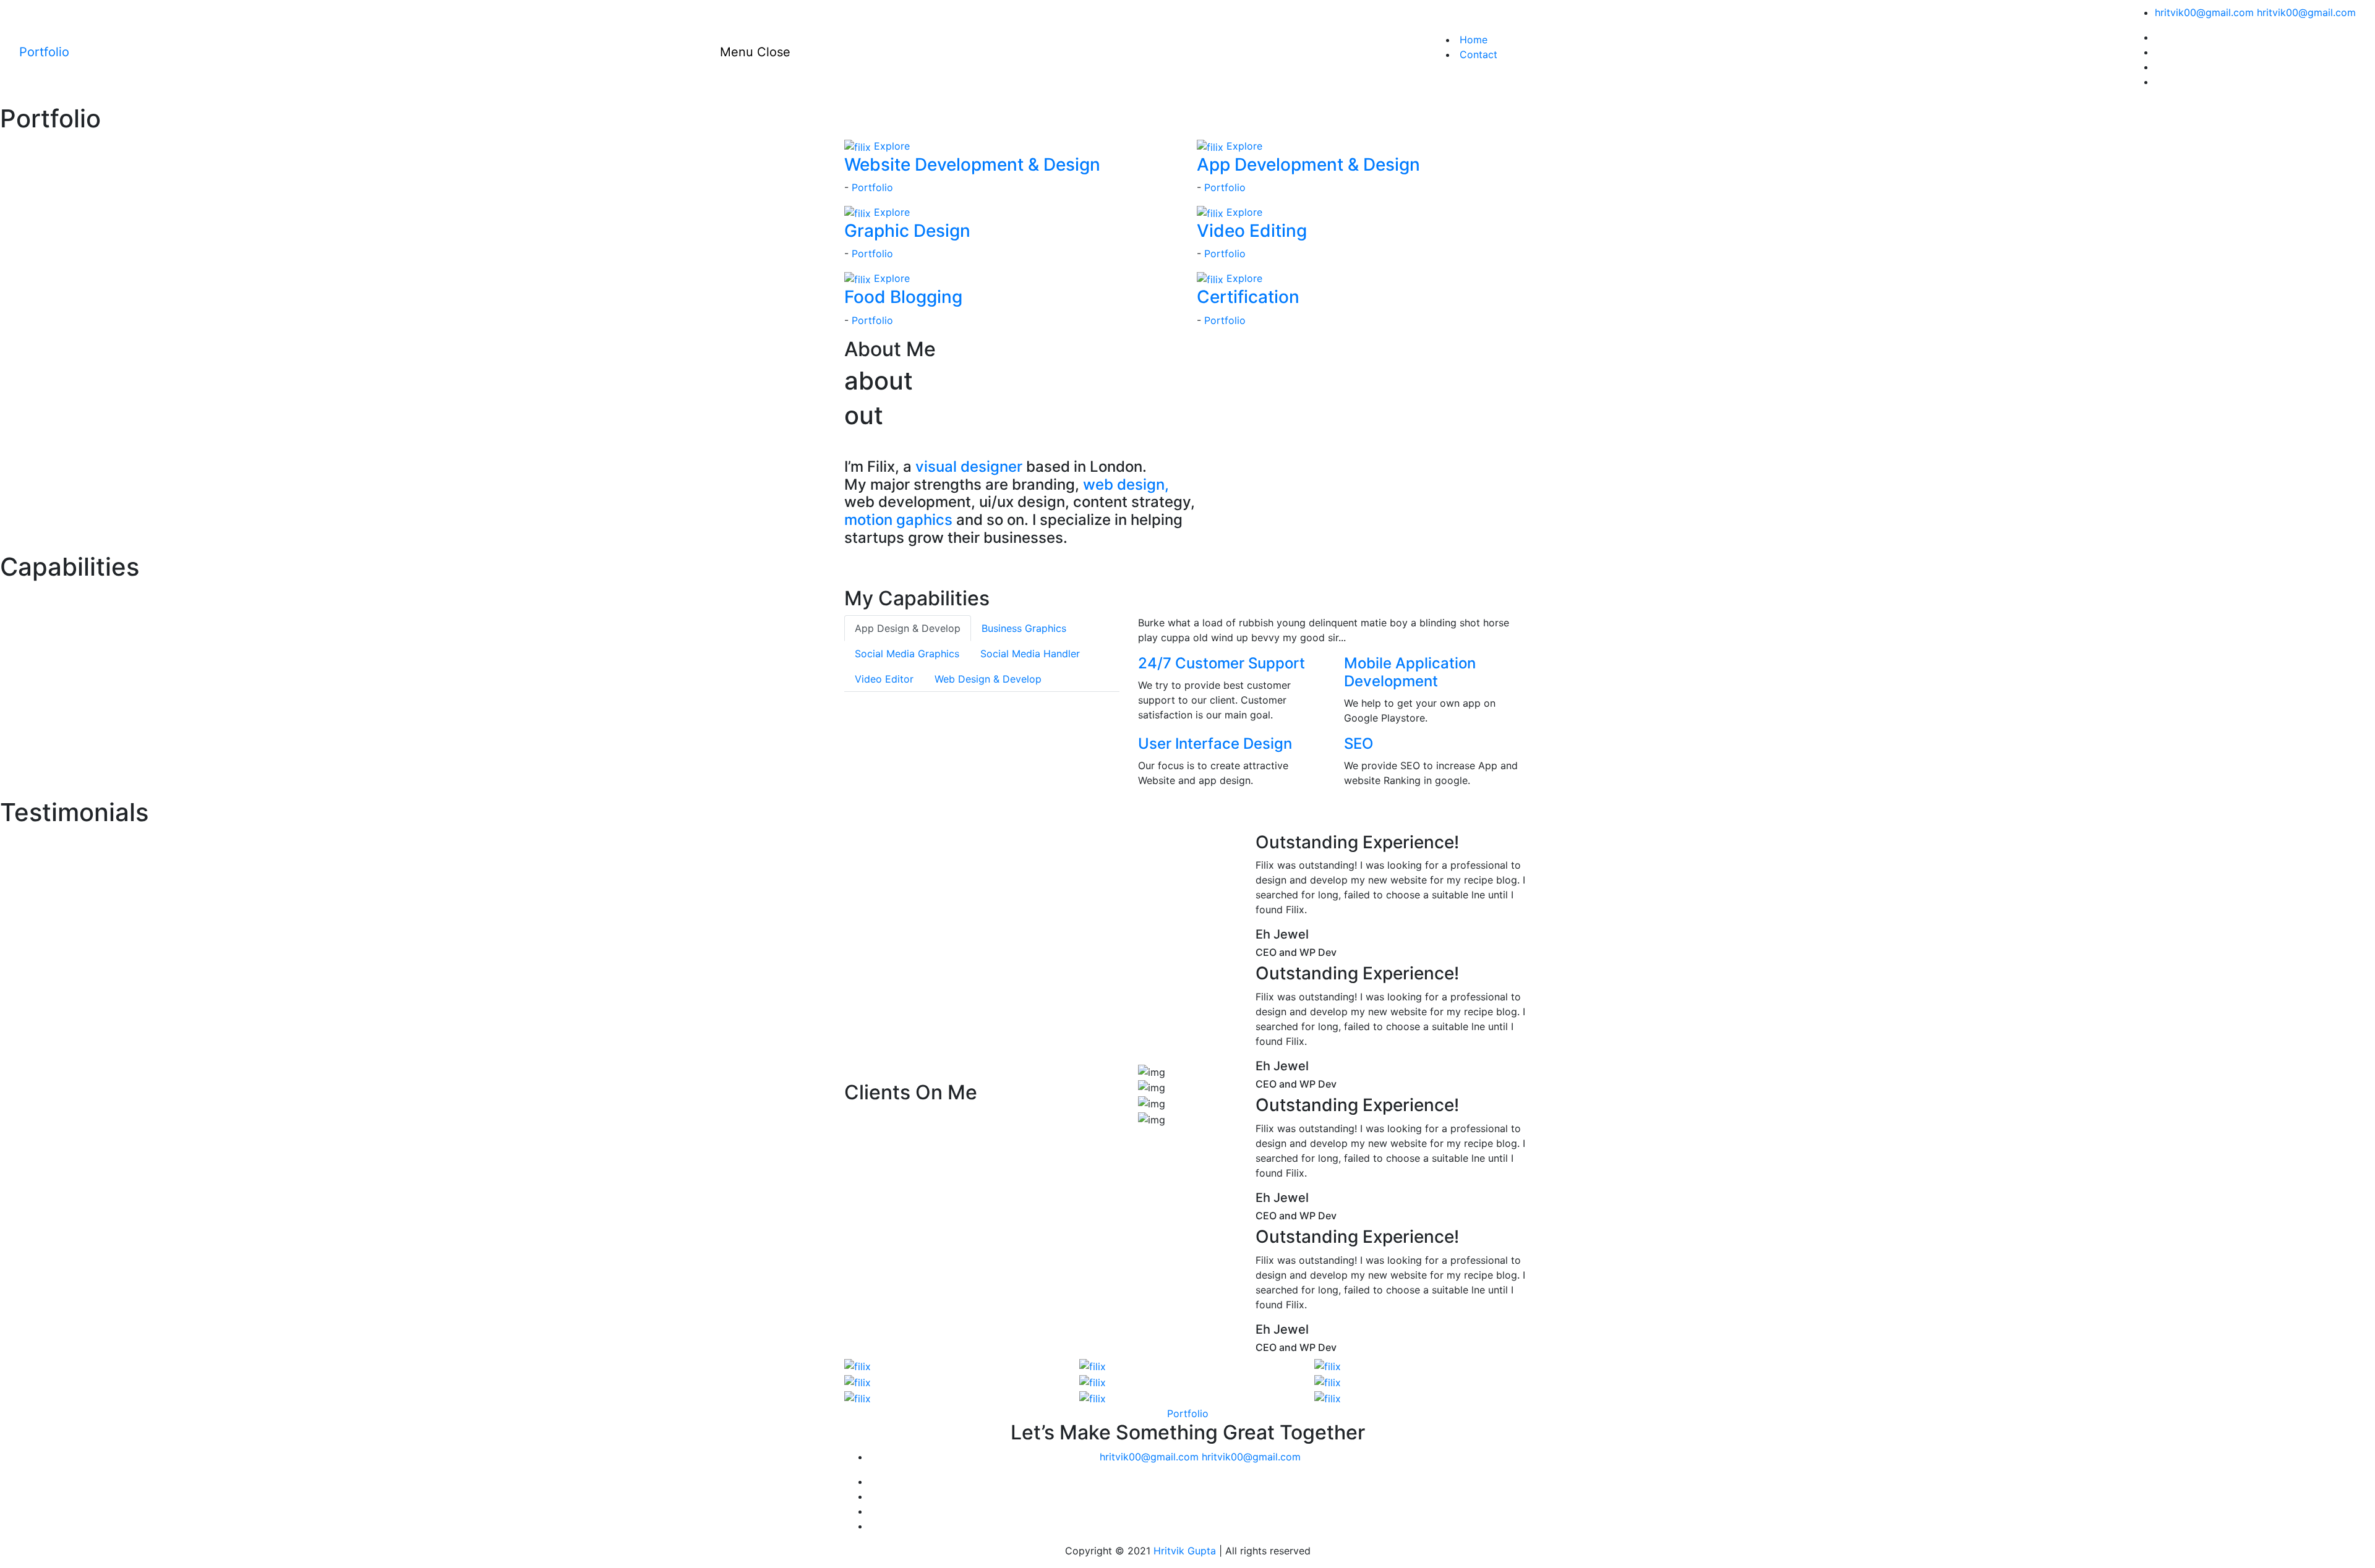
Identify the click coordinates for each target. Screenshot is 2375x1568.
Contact (1477, 54)
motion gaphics (898, 520)
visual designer (969, 467)
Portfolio (872, 187)
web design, (1126, 484)
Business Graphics (1024, 628)
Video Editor (884, 679)
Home (1472, 40)
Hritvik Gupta (1185, 1551)
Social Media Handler (1030, 654)
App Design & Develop (908, 628)
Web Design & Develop (988, 679)
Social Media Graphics (907, 654)
